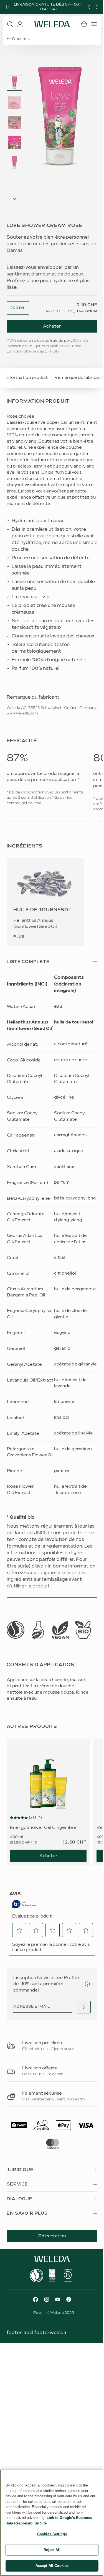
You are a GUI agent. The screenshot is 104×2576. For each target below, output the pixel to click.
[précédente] (89, 7)
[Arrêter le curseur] (7, 7)
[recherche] (10, 24)
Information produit (27, 378)
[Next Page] (14, 199)
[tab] (14, 83)
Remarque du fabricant (79, 378)
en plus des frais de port (50, 341)
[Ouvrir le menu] (94, 24)
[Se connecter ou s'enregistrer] (20, 24)
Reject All (52, 2550)
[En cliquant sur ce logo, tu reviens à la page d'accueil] (52, 24)
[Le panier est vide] (84, 24)
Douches (21, 39)
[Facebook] (35, 2299)
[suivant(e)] (97, 7)
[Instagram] (47, 2299)
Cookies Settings (52, 2534)
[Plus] (16, 1630)
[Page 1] (14, 83)
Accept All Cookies (52, 2566)
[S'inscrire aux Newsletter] (84, 2007)
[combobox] (18, 308)
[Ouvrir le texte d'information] (87, 1984)
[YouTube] (58, 2299)
